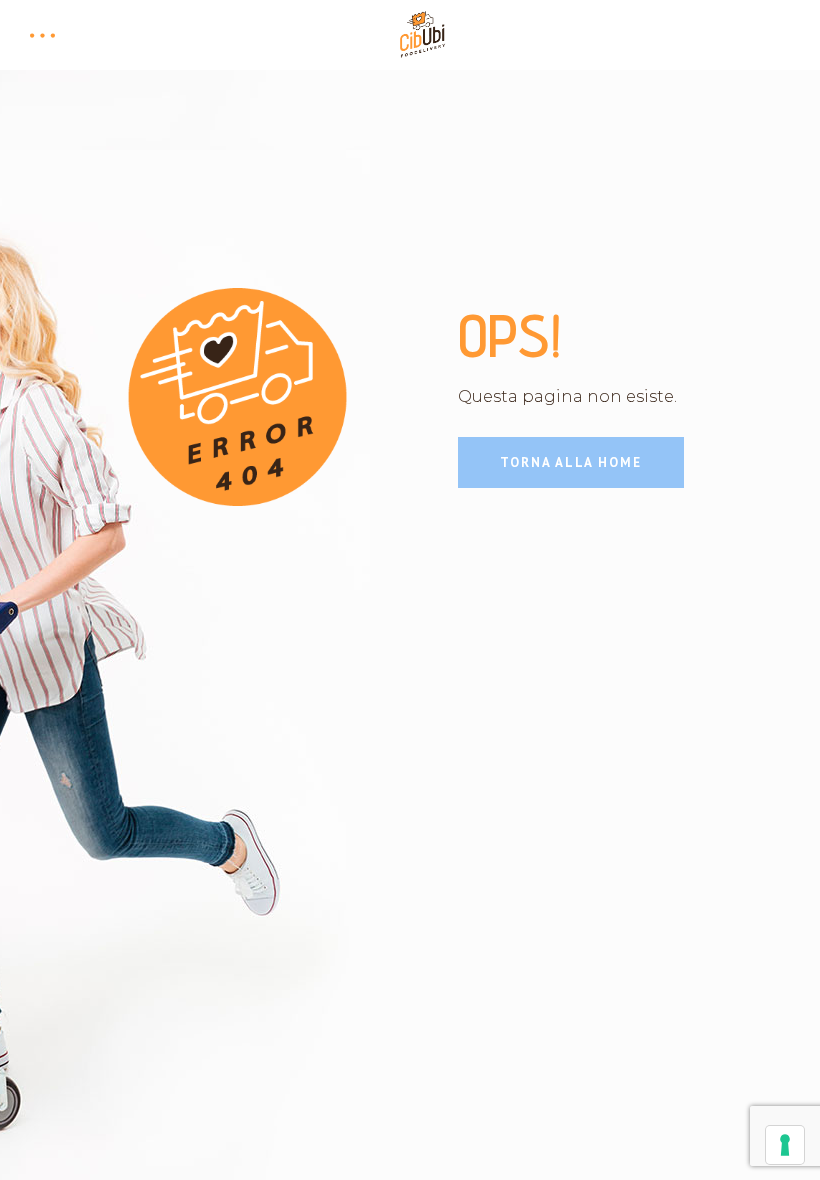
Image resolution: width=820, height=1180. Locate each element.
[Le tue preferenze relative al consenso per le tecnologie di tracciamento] (785, 1145)
